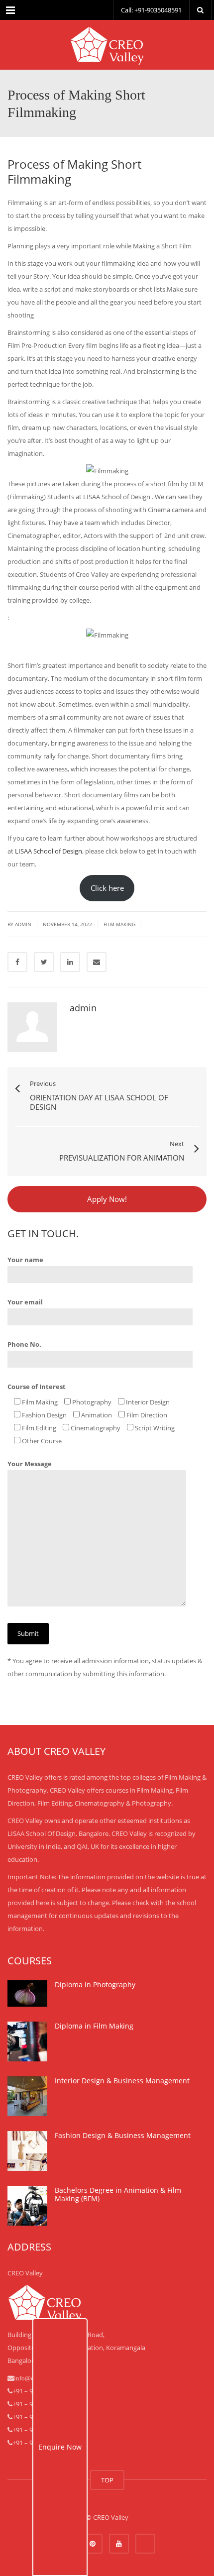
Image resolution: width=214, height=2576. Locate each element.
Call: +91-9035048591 (151, 10)
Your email (25, 1302)
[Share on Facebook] (17, 962)
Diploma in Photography (95, 1985)
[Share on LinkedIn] (70, 962)
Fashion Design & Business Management (123, 2135)
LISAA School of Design (49, 851)
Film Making (119, 924)
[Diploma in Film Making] (27, 2041)
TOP (107, 2480)
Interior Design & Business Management (122, 2081)
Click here (107, 888)
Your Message (30, 1464)
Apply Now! (107, 1199)
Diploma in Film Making (94, 2026)
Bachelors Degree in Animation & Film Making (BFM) (118, 2195)
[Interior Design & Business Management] (27, 2096)
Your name (25, 1260)
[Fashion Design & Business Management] (27, 2151)
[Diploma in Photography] (27, 1993)
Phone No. (24, 1344)
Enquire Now (60, 2447)
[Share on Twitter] (44, 962)
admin (23, 924)
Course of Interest (37, 1387)
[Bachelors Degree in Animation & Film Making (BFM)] (27, 2206)
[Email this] (97, 962)
